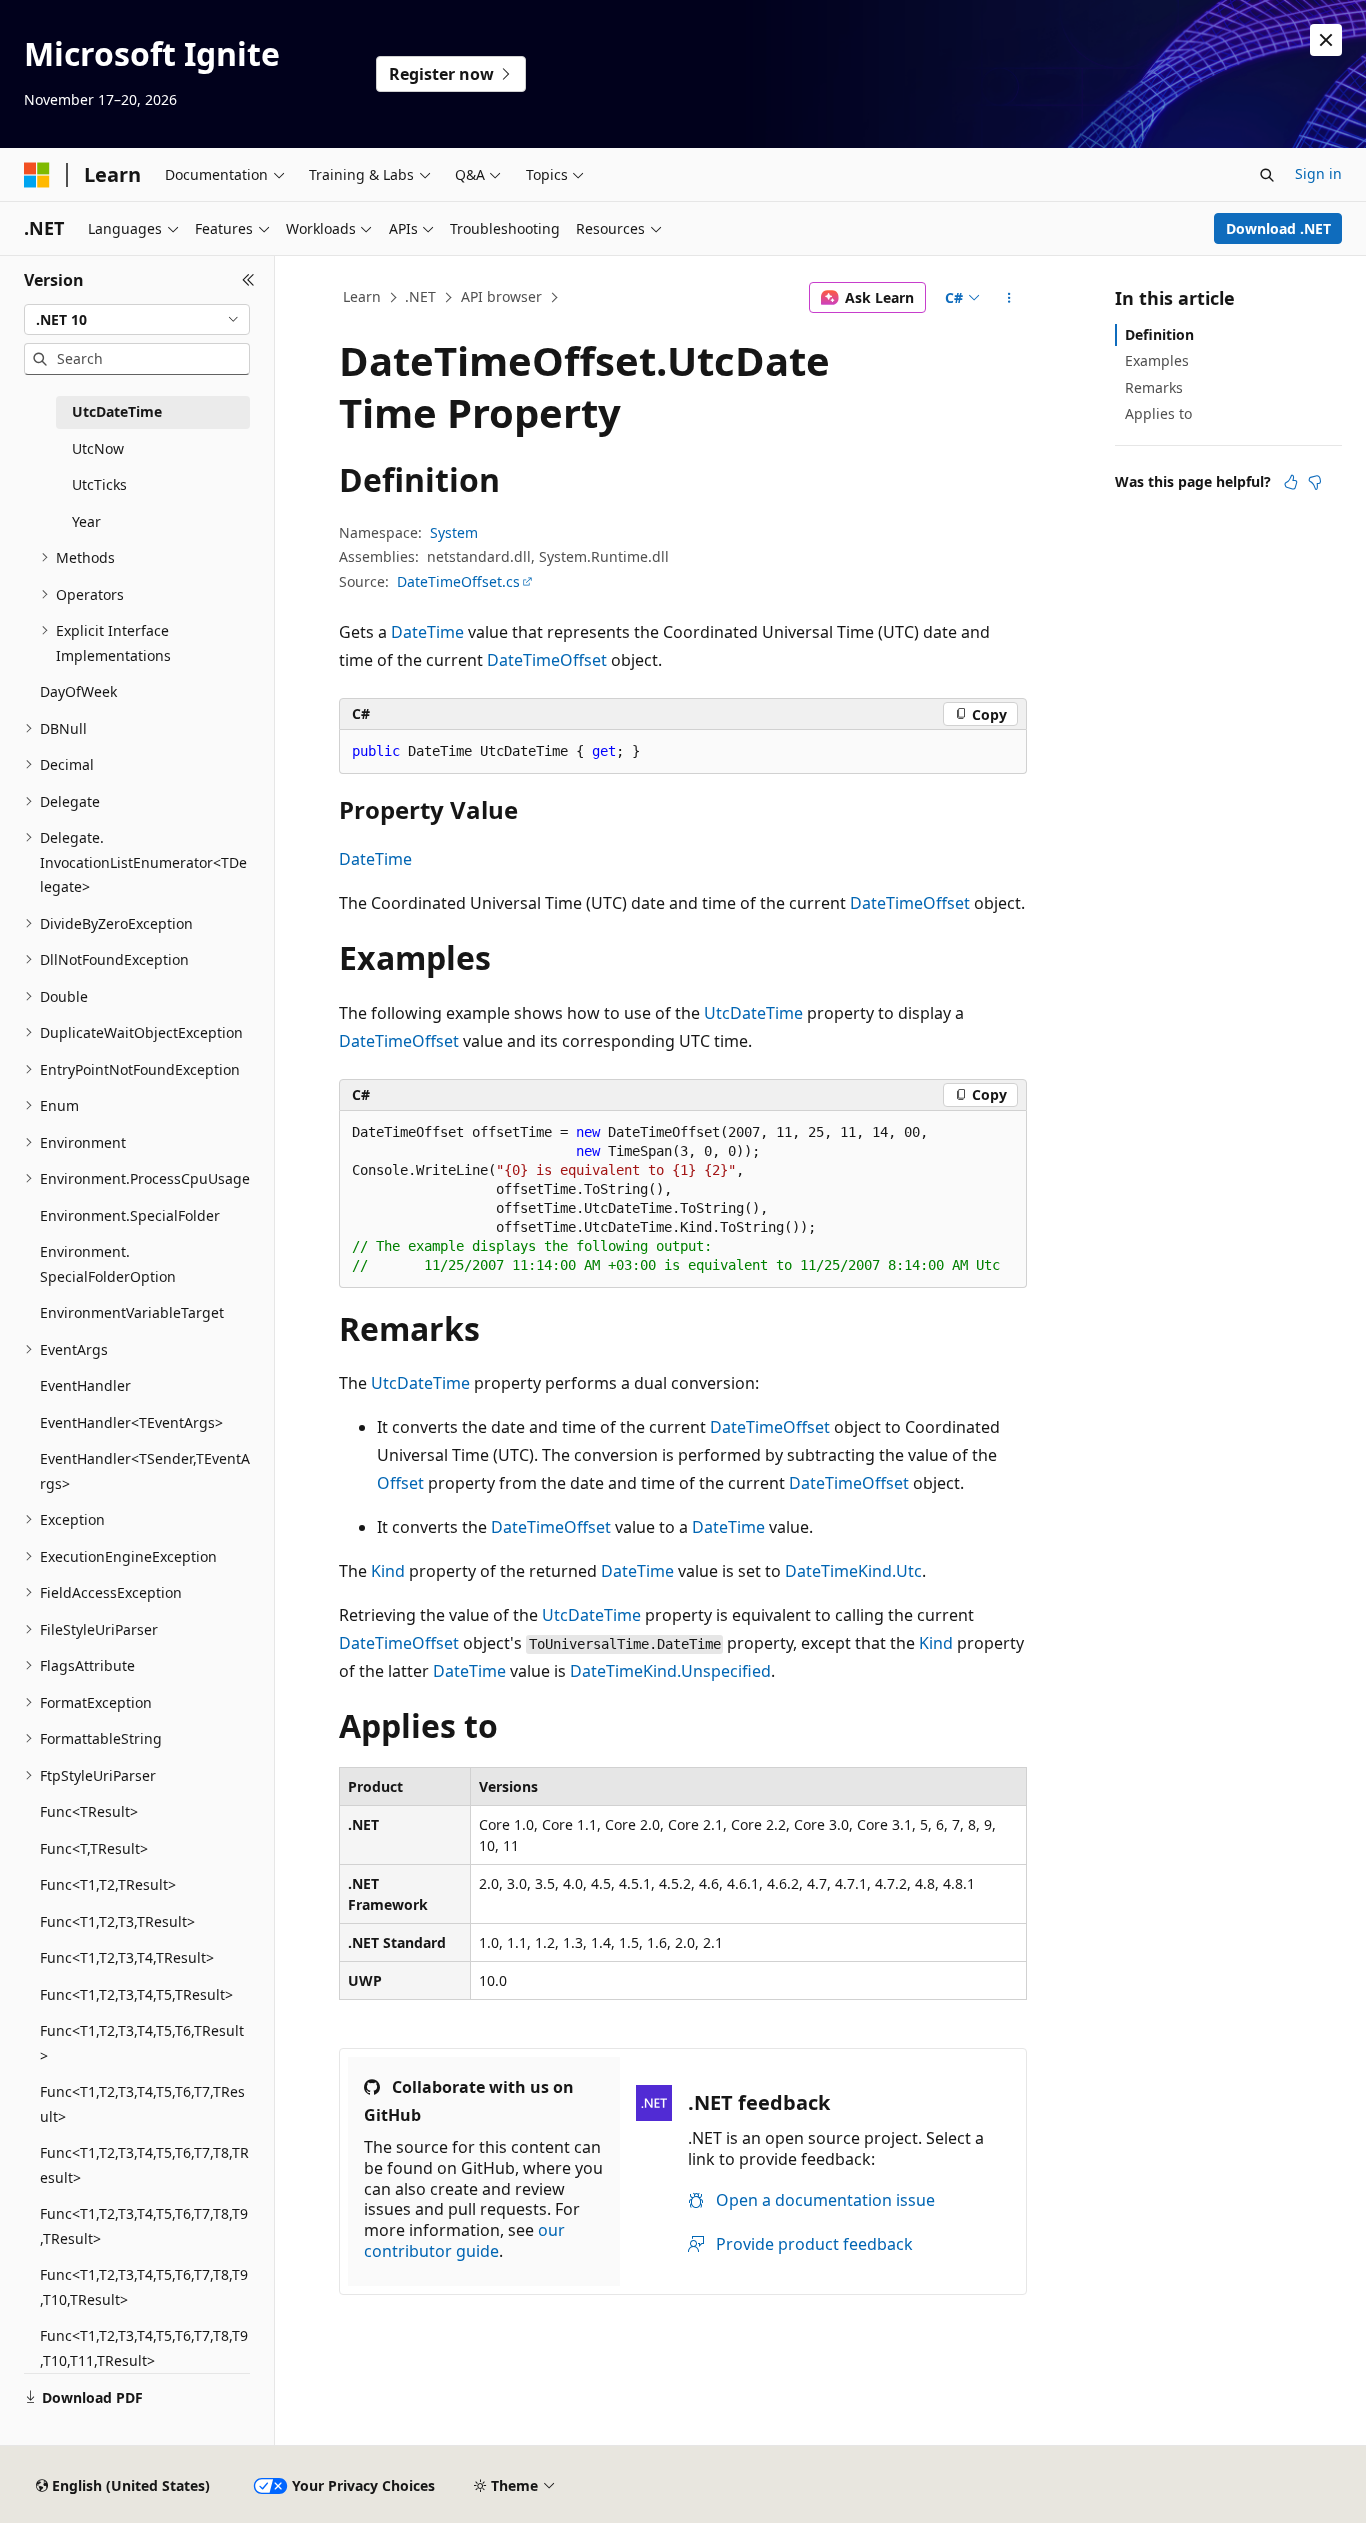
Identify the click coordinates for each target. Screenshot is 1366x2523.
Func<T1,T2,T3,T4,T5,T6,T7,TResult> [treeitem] (142, 2104)
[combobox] (137, 320)
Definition (1159, 334)
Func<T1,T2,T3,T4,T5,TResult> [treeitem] (136, 1994)
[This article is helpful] (1291, 482)
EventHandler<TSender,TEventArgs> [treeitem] (145, 1471)
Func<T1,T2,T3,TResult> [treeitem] (117, 1921)
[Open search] (1267, 175)
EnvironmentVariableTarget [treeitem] (132, 1312)
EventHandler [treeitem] (85, 1385)
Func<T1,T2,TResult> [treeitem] (108, 1884)
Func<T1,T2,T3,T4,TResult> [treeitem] (127, 1957)
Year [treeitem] (86, 521)
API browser (501, 296)
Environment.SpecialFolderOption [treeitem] (108, 1264)
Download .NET (1278, 228)
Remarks (1154, 387)
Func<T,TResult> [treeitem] (94, 1848)
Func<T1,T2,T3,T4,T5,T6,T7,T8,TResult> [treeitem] (144, 2165)
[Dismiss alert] (1326, 40)
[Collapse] (248, 280)
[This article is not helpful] (1315, 482)
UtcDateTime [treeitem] (117, 411)
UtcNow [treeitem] (98, 448)
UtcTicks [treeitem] (99, 484)
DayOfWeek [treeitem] (78, 691)
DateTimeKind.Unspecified (670, 1671)
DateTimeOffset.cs (458, 581)
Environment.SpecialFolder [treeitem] (130, 1215)
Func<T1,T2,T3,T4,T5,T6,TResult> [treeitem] (142, 2043)
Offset (400, 1483)
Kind (388, 1571)
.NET (420, 296)
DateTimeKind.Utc (853, 1571)
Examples (1157, 360)
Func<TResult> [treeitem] (89, 1811)
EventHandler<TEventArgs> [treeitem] (131, 1422)
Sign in (1318, 173)
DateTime (427, 632)
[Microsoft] (37, 175)
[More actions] (1009, 298)
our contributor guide (464, 2240)
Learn (362, 296)
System (454, 532)
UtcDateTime (753, 1013)
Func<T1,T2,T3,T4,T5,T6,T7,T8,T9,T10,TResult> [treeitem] (144, 2287)
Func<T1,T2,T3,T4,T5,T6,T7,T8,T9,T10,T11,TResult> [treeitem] (144, 2348)
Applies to (1158, 413)
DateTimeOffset (547, 660)
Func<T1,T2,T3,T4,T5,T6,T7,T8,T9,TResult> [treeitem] (144, 2226)
